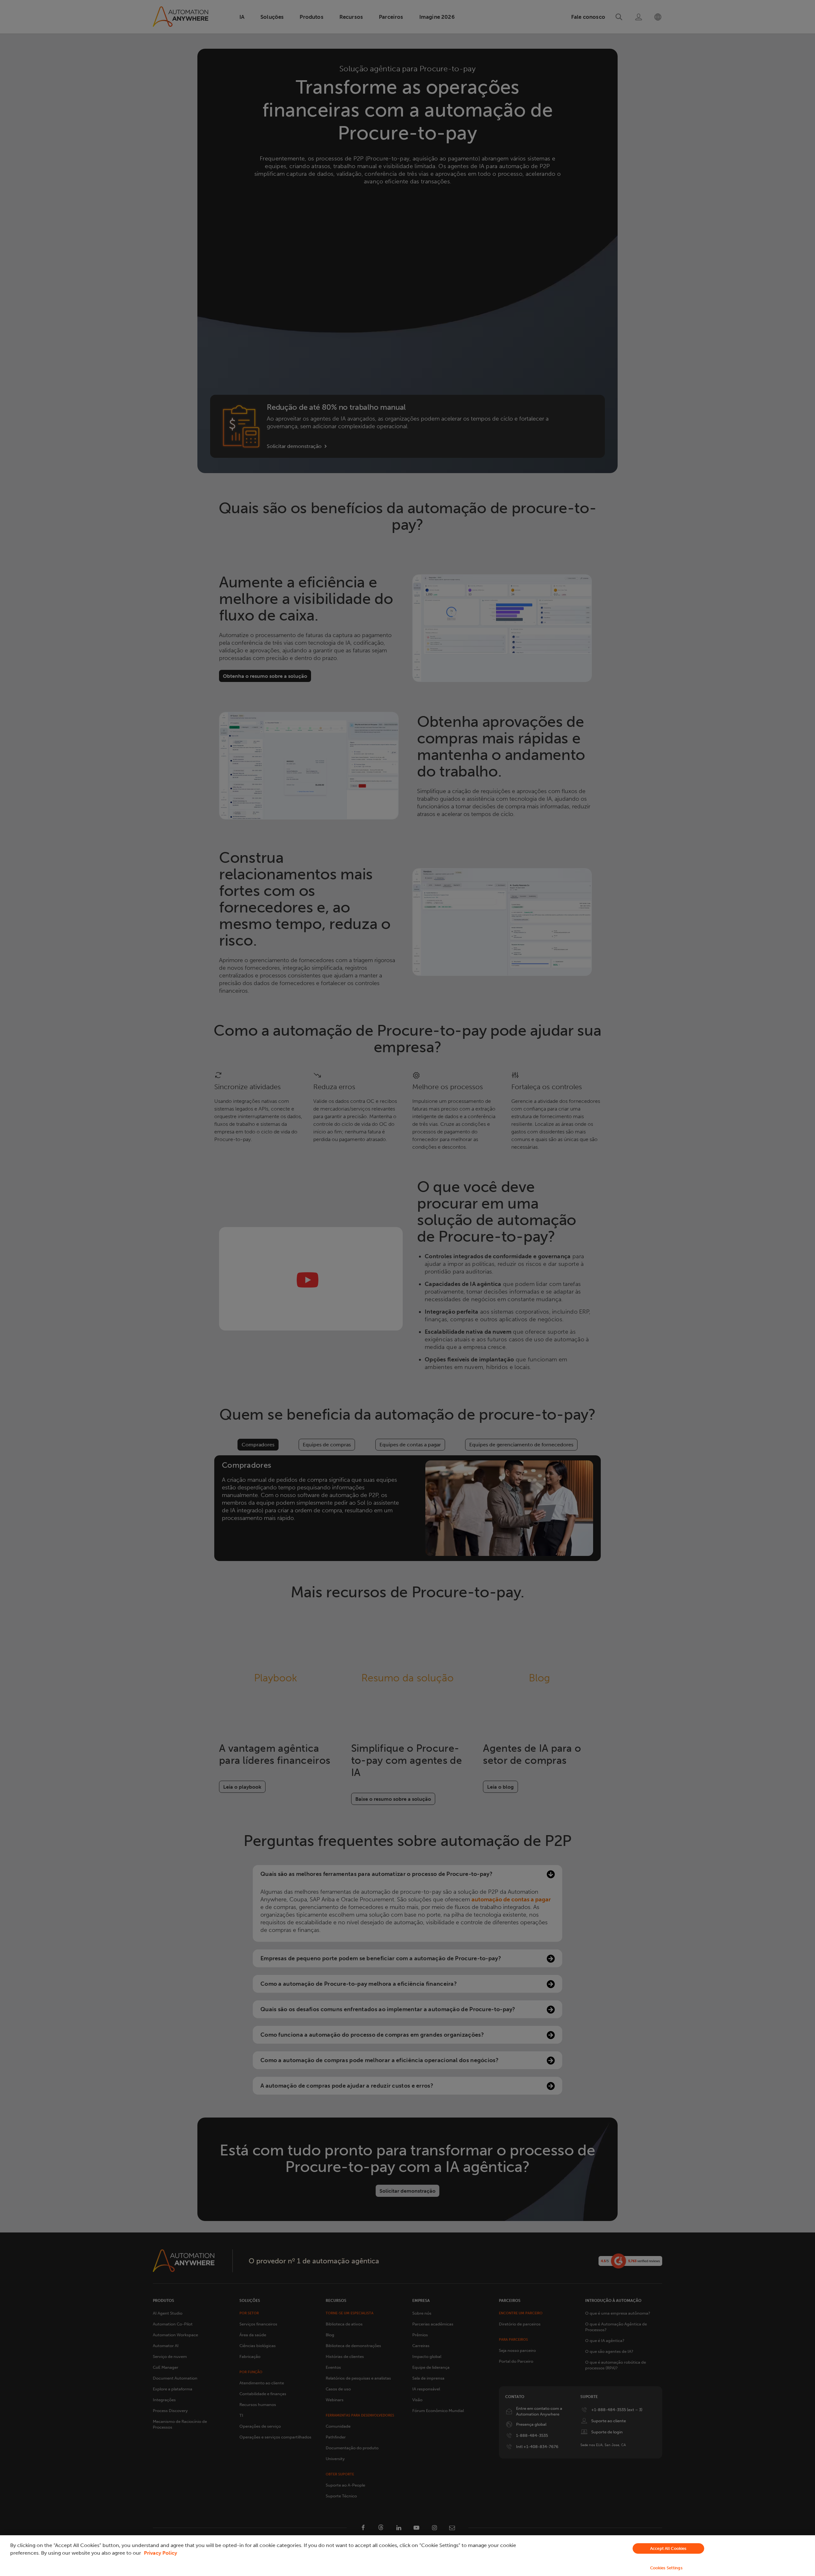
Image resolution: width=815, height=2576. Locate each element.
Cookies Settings (666, 2568)
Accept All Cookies (668, 2548)
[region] (407, 2556)
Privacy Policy (160, 2553)
